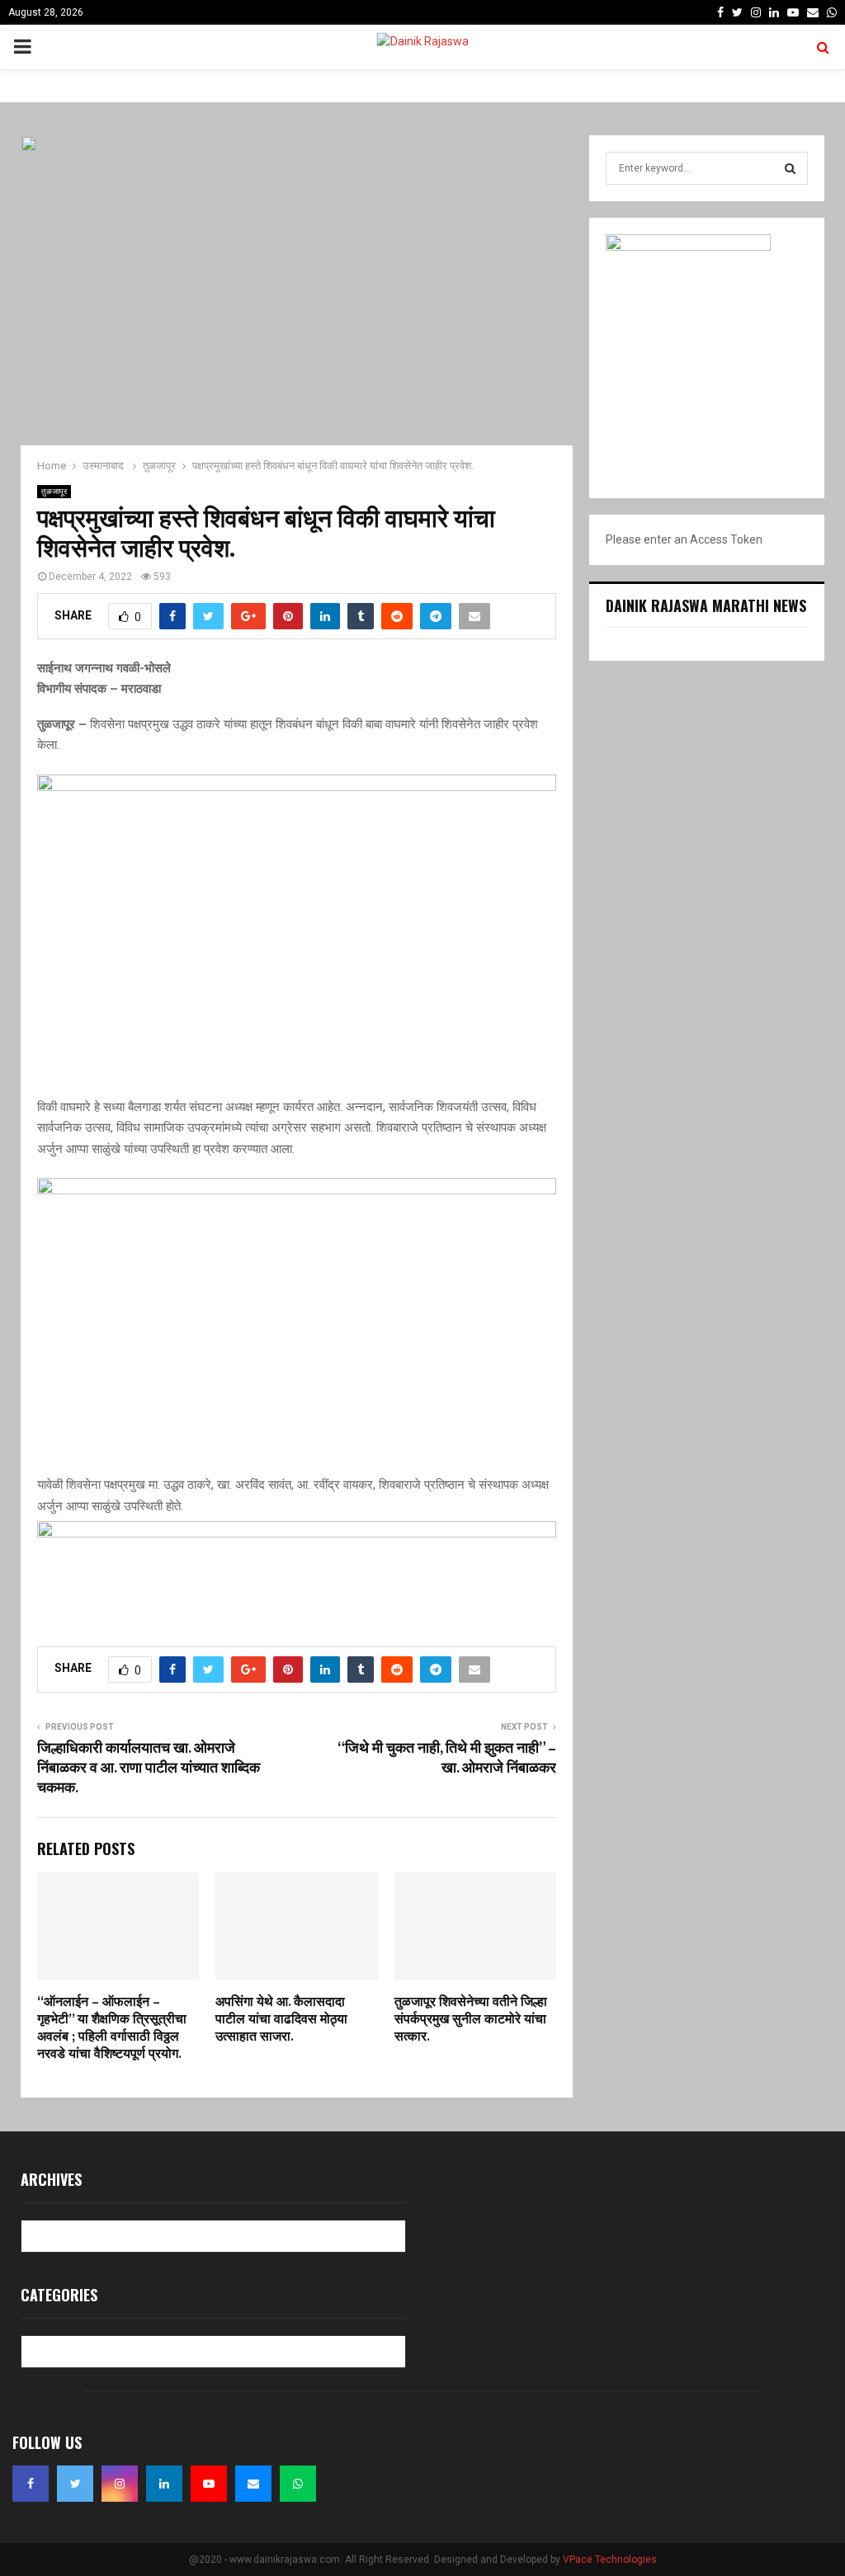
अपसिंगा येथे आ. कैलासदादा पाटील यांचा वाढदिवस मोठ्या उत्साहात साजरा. (281, 2020)
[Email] (253, 2484)
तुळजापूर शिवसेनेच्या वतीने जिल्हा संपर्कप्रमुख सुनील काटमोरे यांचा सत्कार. (471, 2020)
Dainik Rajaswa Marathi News (706, 605)
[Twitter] (75, 2484)
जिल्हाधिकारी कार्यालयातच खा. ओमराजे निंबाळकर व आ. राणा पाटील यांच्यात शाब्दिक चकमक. (149, 1768)
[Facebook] (31, 2484)
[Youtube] (209, 2484)
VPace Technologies (610, 2560)
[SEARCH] (790, 168)
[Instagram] (120, 2484)
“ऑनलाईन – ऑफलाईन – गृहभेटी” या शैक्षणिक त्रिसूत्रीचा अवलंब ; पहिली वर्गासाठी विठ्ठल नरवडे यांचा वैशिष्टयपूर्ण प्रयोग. (112, 2028)
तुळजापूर (54, 491)
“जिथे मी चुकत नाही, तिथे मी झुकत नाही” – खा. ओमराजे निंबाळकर (447, 1759)
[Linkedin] (164, 2484)
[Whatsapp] (298, 2484)
